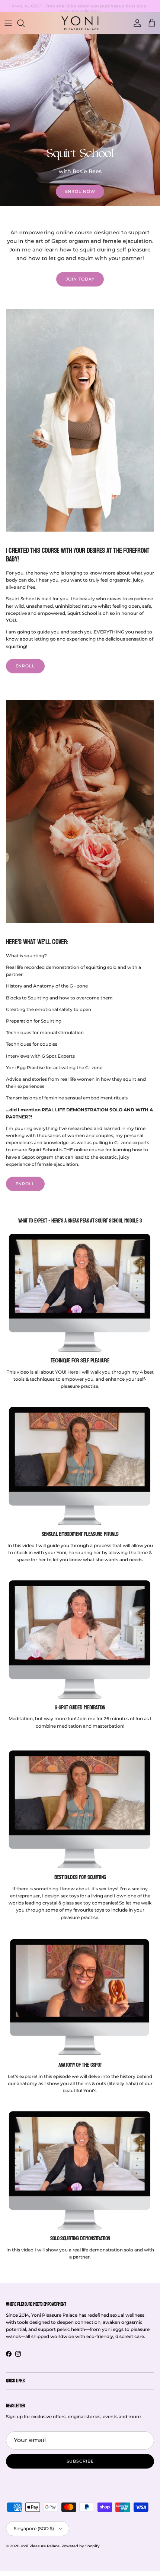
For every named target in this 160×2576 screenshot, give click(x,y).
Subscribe (80, 2461)
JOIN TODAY (80, 279)
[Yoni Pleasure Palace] (80, 23)
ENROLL (25, 666)
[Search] (25, 23)
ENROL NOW (80, 191)
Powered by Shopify (81, 2546)
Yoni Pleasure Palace (40, 2546)
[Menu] (8, 23)
